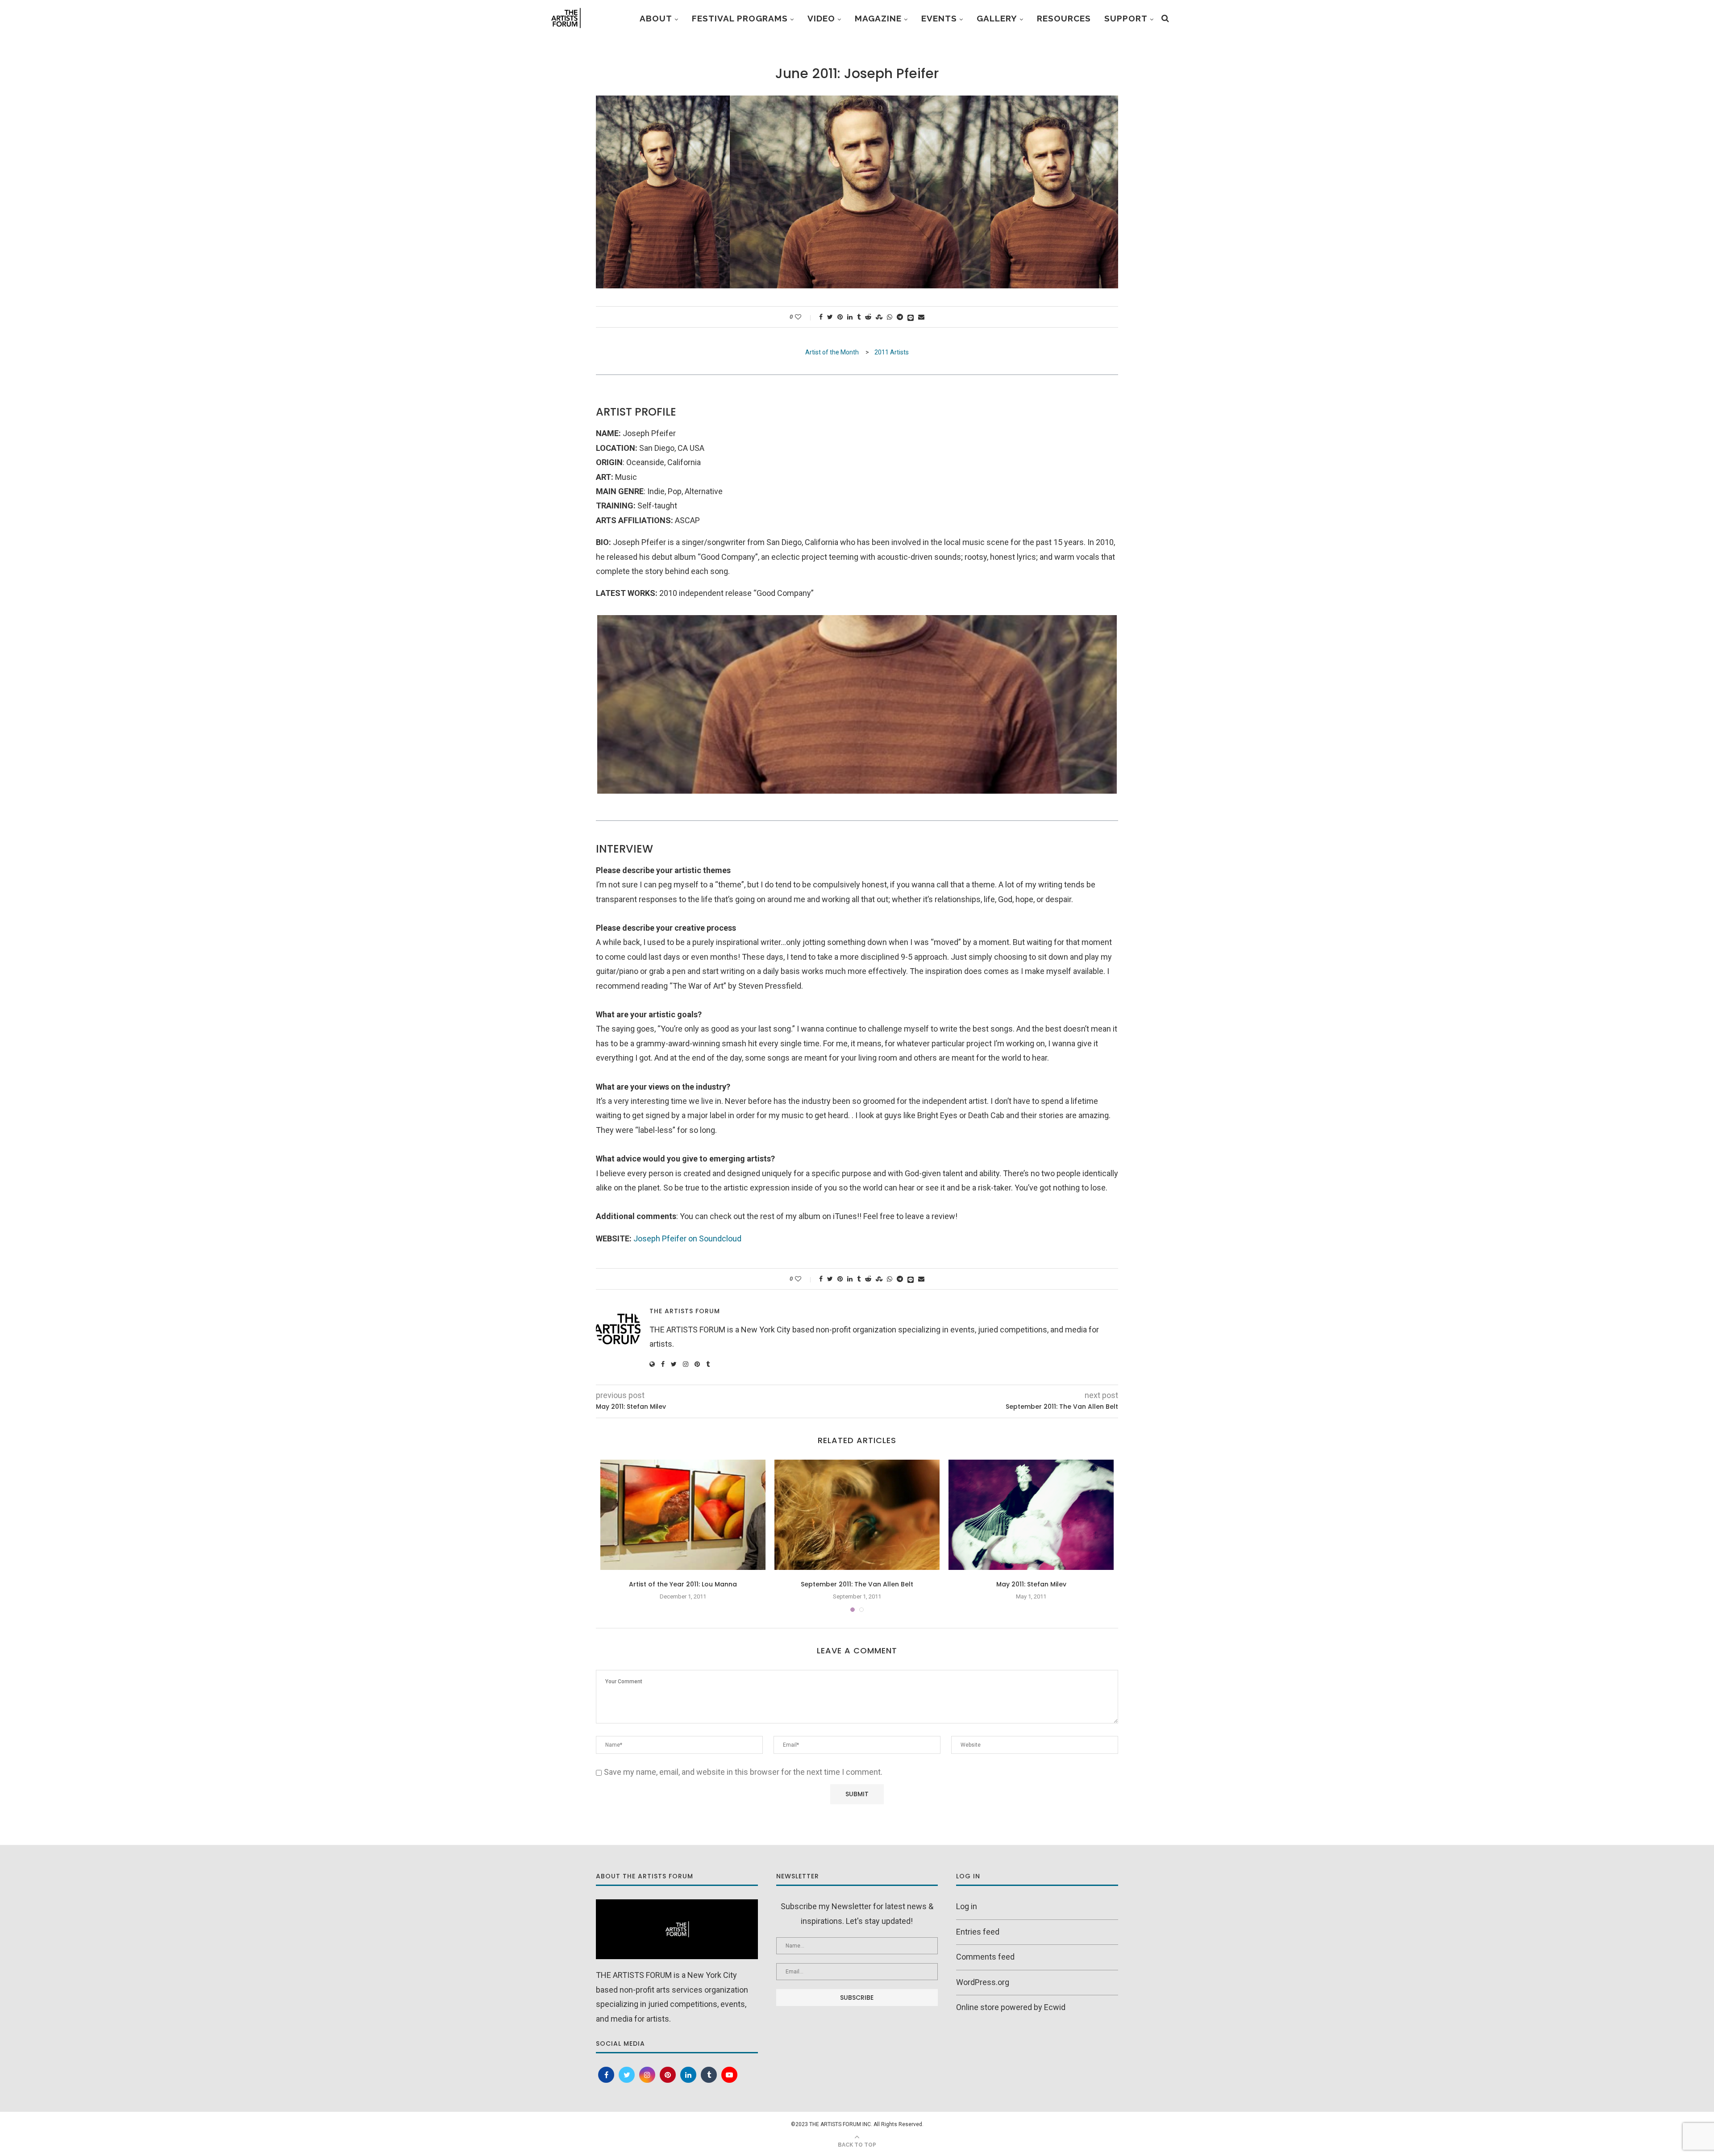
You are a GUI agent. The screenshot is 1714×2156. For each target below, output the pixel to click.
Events (939, 18)
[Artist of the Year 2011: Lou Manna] (683, 1515)
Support (1126, 18)
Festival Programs (740, 18)
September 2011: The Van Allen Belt (857, 1584)
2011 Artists (892, 352)
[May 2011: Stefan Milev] (1031, 1515)
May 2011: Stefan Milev (1031, 1584)
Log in (967, 1906)
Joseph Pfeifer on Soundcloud (687, 1238)
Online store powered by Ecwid (1011, 2007)
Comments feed (985, 1957)
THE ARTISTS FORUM (685, 1311)
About (656, 18)
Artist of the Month (833, 352)
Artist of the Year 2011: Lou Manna (683, 1584)
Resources (1064, 18)
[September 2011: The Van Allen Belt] (857, 1515)
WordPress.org (983, 1982)
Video (821, 18)
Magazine (878, 18)
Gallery (997, 18)
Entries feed (978, 1932)
